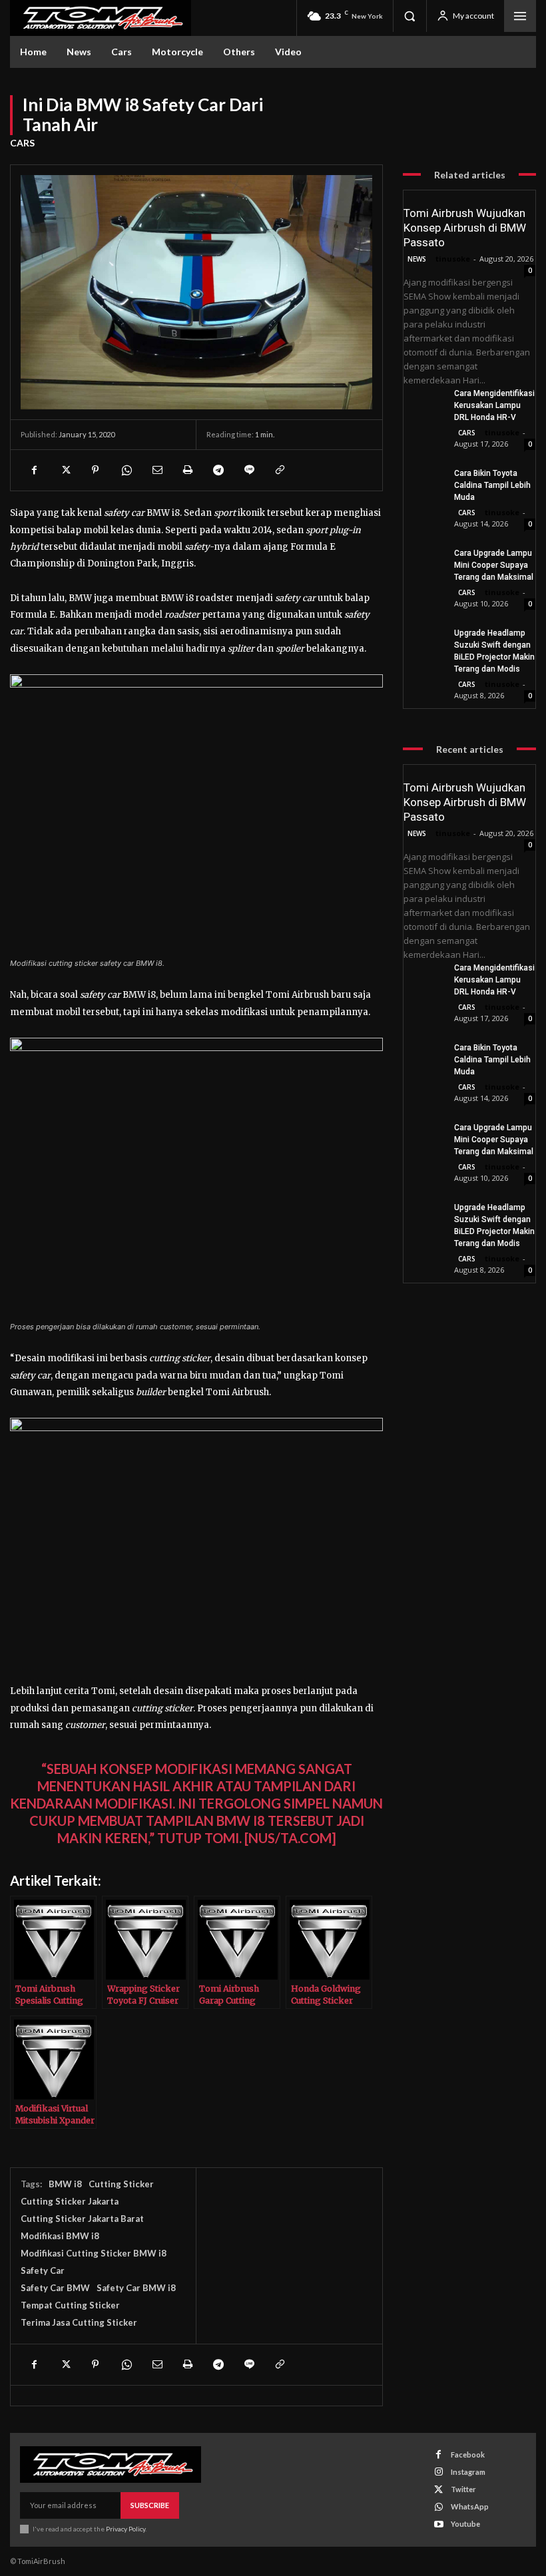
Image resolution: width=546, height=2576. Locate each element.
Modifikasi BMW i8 (60, 2236)
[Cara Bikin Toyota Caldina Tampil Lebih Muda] (423, 481)
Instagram (468, 2472)
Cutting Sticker (121, 2184)
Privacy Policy (126, 2529)
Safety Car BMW (55, 2288)
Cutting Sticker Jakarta (70, 2201)
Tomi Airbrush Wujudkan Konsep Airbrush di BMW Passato (465, 228)
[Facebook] (34, 470)
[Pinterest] (95, 470)
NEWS (417, 259)
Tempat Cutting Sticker (70, 2305)
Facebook (468, 2455)
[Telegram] (218, 470)
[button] (409, 16)
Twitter (463, 2489)
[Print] (187, 470)
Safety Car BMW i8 (136, 2288)
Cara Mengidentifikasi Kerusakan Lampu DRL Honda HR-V (494, 405)
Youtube (465, 2524)
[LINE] (248, 470)
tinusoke (453, 259)
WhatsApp (470, 2506)
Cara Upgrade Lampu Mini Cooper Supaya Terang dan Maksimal (494, 565)
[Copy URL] (279, 470)
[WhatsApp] (126, 470)
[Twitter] (65, 470)
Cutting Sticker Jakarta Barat (82, 2219)
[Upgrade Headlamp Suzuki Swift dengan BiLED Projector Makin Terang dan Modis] (423, 641)
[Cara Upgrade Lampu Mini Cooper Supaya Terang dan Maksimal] (423, 561)
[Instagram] (438, 2472)
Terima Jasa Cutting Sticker (79, 2322)
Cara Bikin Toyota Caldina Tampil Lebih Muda (492, 485)
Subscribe (150, 2505)
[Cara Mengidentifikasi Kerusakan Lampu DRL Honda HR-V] (423, 401)
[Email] (156, 470)
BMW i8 (65, 2184)
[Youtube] (438, 2524)
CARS (22, 143)
